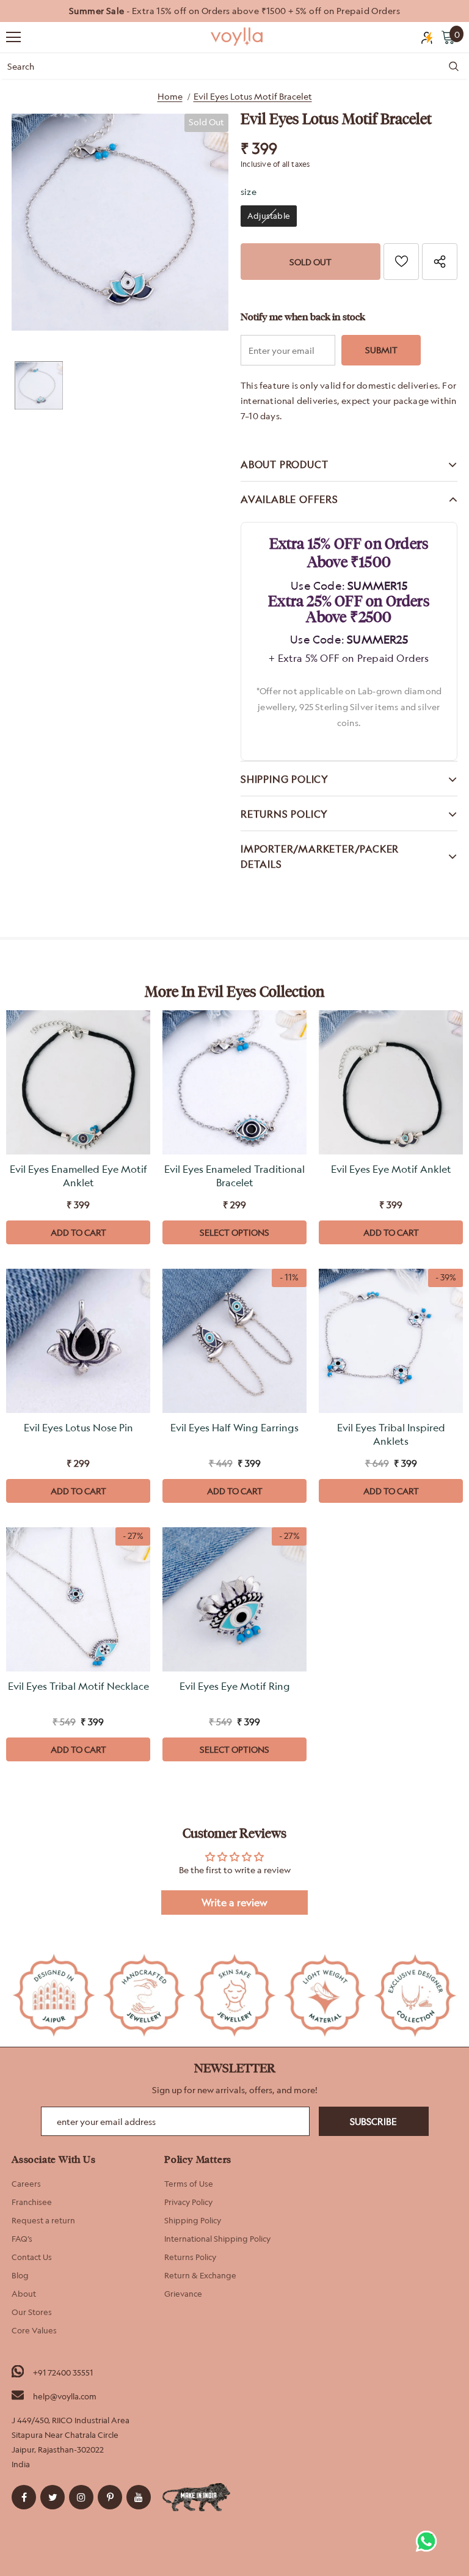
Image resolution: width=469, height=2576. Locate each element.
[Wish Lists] (401, 262)
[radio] (269, 216)
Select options (234, 1232)
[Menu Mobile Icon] (13, 37)
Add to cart (78, 1232)
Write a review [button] (234, 1903)
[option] (234, 11)
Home (170, 96)
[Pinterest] (110, 2497)
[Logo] (238, 37)
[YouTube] (139, 2497)
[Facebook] (24, 2497)
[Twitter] (53, 2497)
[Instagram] (81, 2497)
